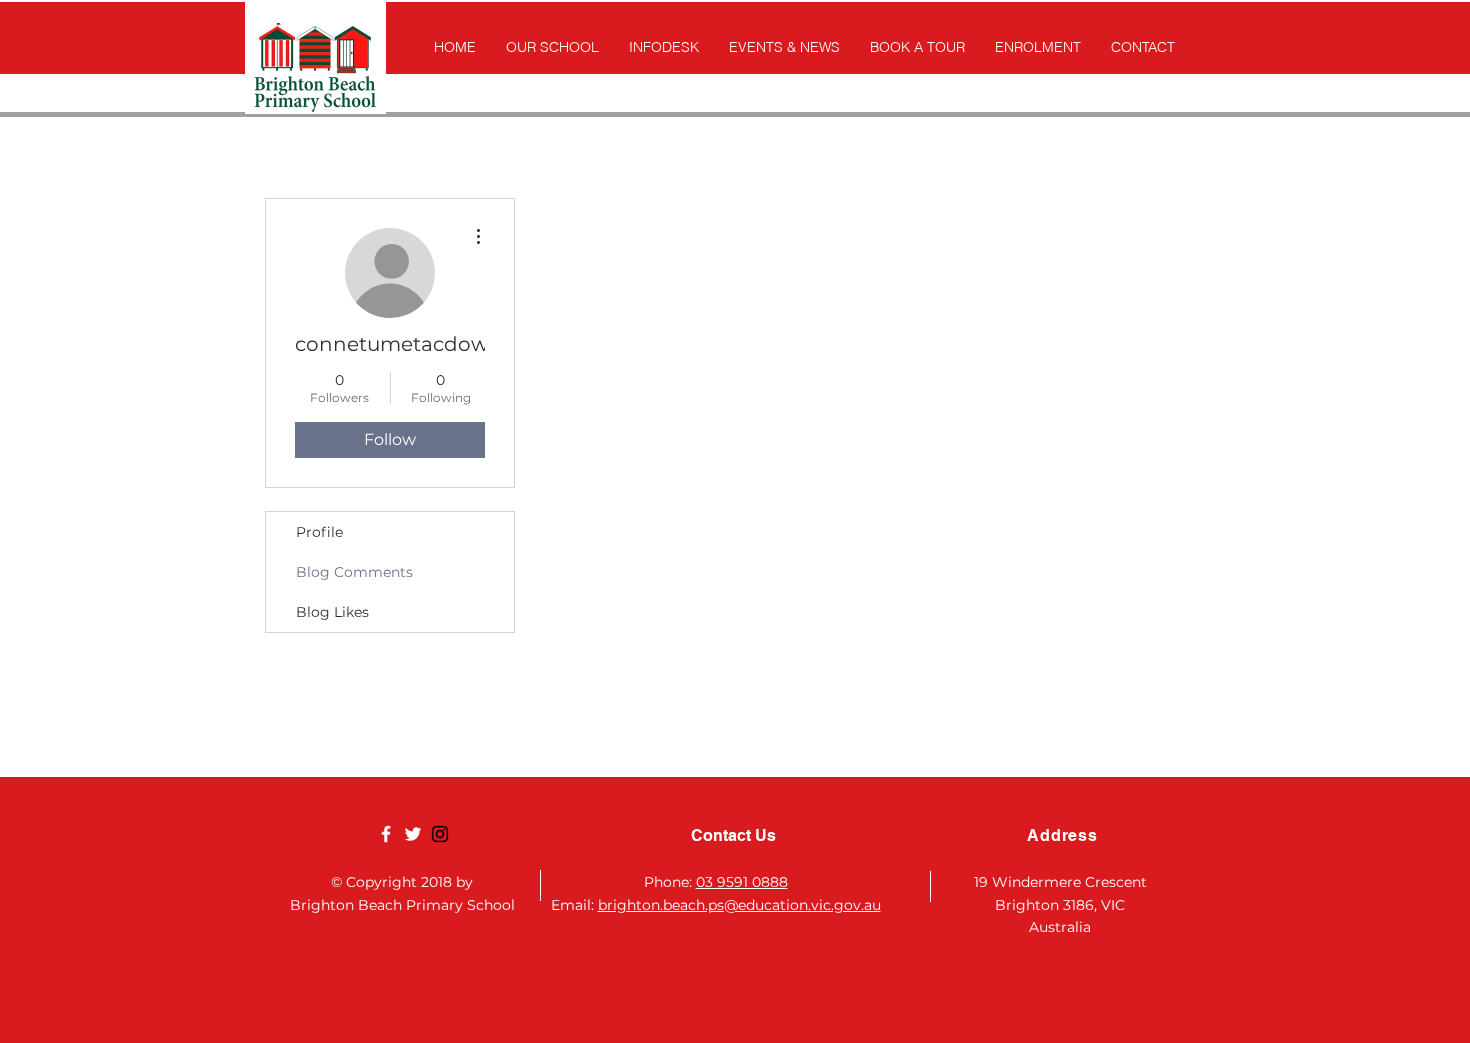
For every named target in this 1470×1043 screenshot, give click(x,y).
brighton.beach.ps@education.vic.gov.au (739, 905)
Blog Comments (354, 572)
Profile (319, 532)
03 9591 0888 (742, 882)
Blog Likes (332, 612)
